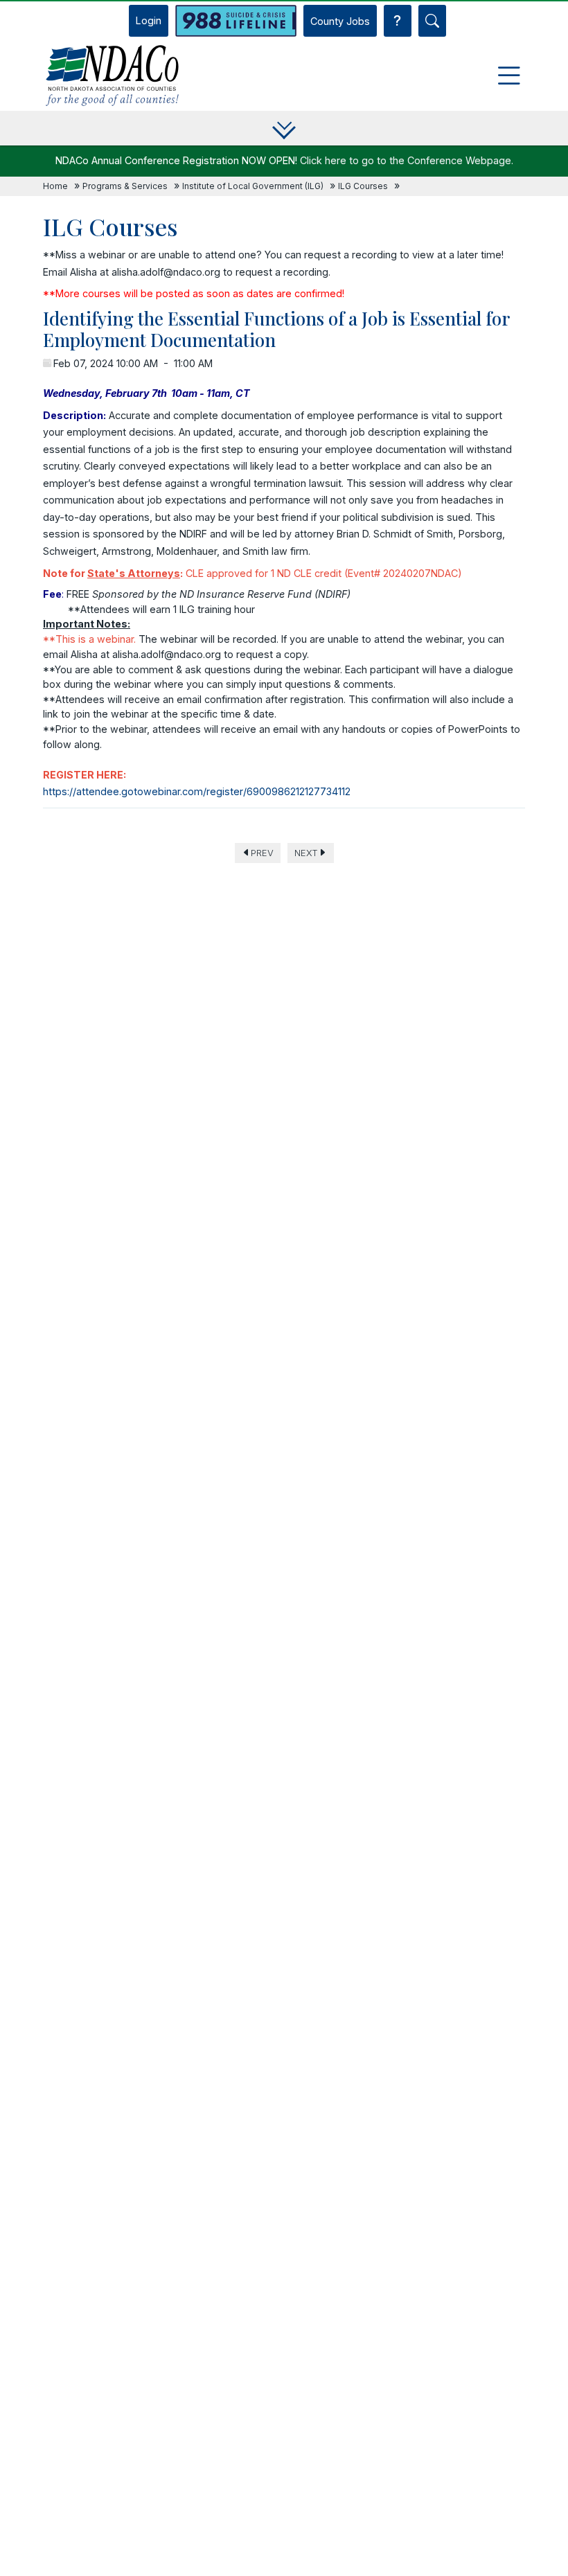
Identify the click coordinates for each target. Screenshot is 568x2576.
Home (55, 186)
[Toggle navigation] (509, 75)
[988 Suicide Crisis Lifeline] (236, 21)
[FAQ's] (398, 21)
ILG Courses (363, 186)
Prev (262, 853)
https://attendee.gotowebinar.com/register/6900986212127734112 (197, 791)
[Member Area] (149, 21)
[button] (284, 128)
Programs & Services (125, 186)
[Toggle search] (432, 21)
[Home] (112, 75)
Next (306, 853)
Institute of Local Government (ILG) (253, 186)
